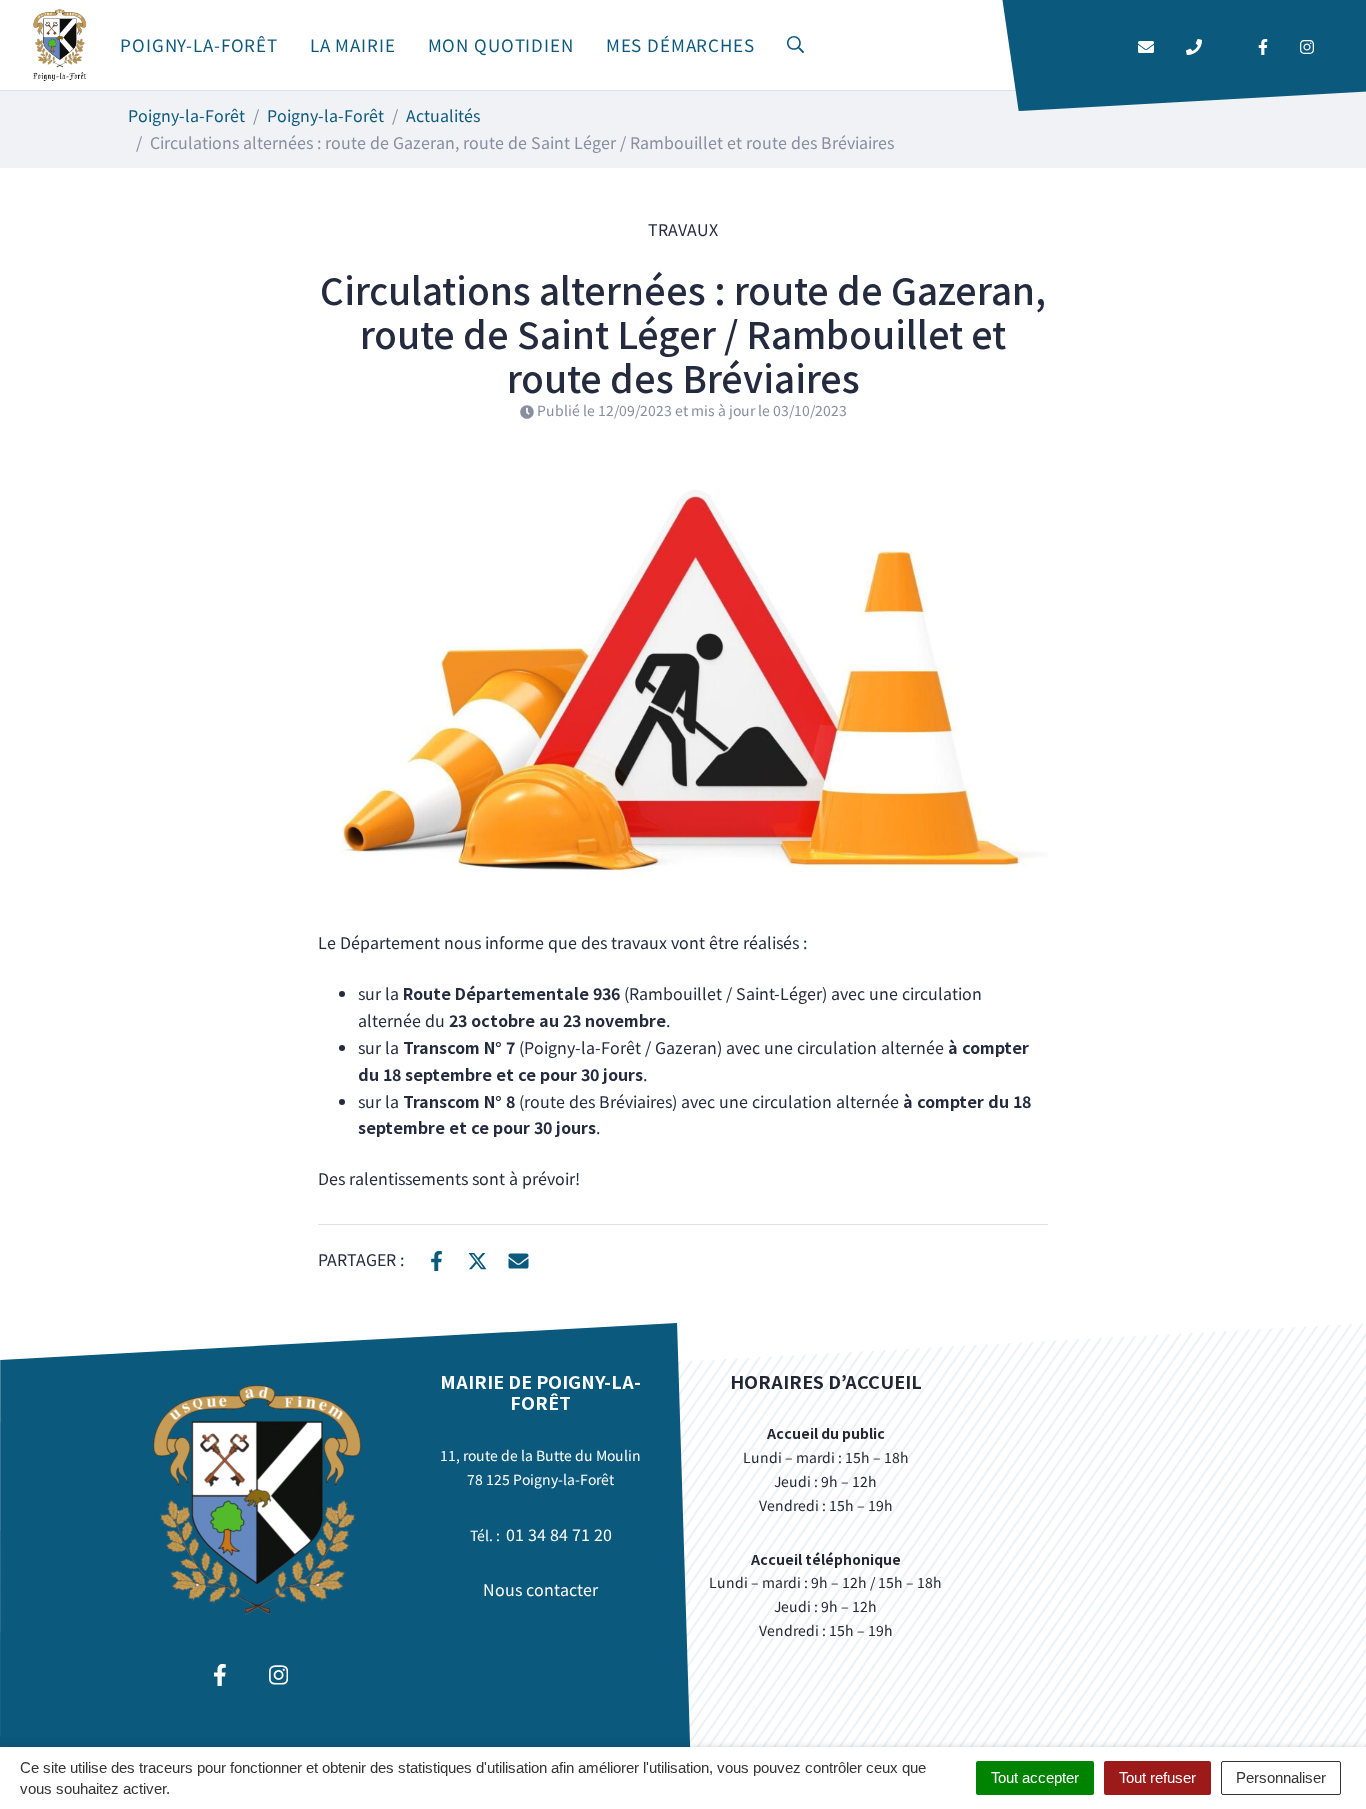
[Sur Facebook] (436, 1257)
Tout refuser (1157, 1777)
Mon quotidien (501, 44)
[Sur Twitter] (477, 1257)
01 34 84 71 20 (559, 1534)
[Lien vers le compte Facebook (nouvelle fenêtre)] (1263, 45)
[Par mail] (518, 1257)
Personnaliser (1281, 1777)
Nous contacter (540, 1589)
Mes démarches (680, 44)
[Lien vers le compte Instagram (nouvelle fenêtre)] (1307, 45)
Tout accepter (1035, 1777)
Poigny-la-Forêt (199, 44)
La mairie (353, 44)
